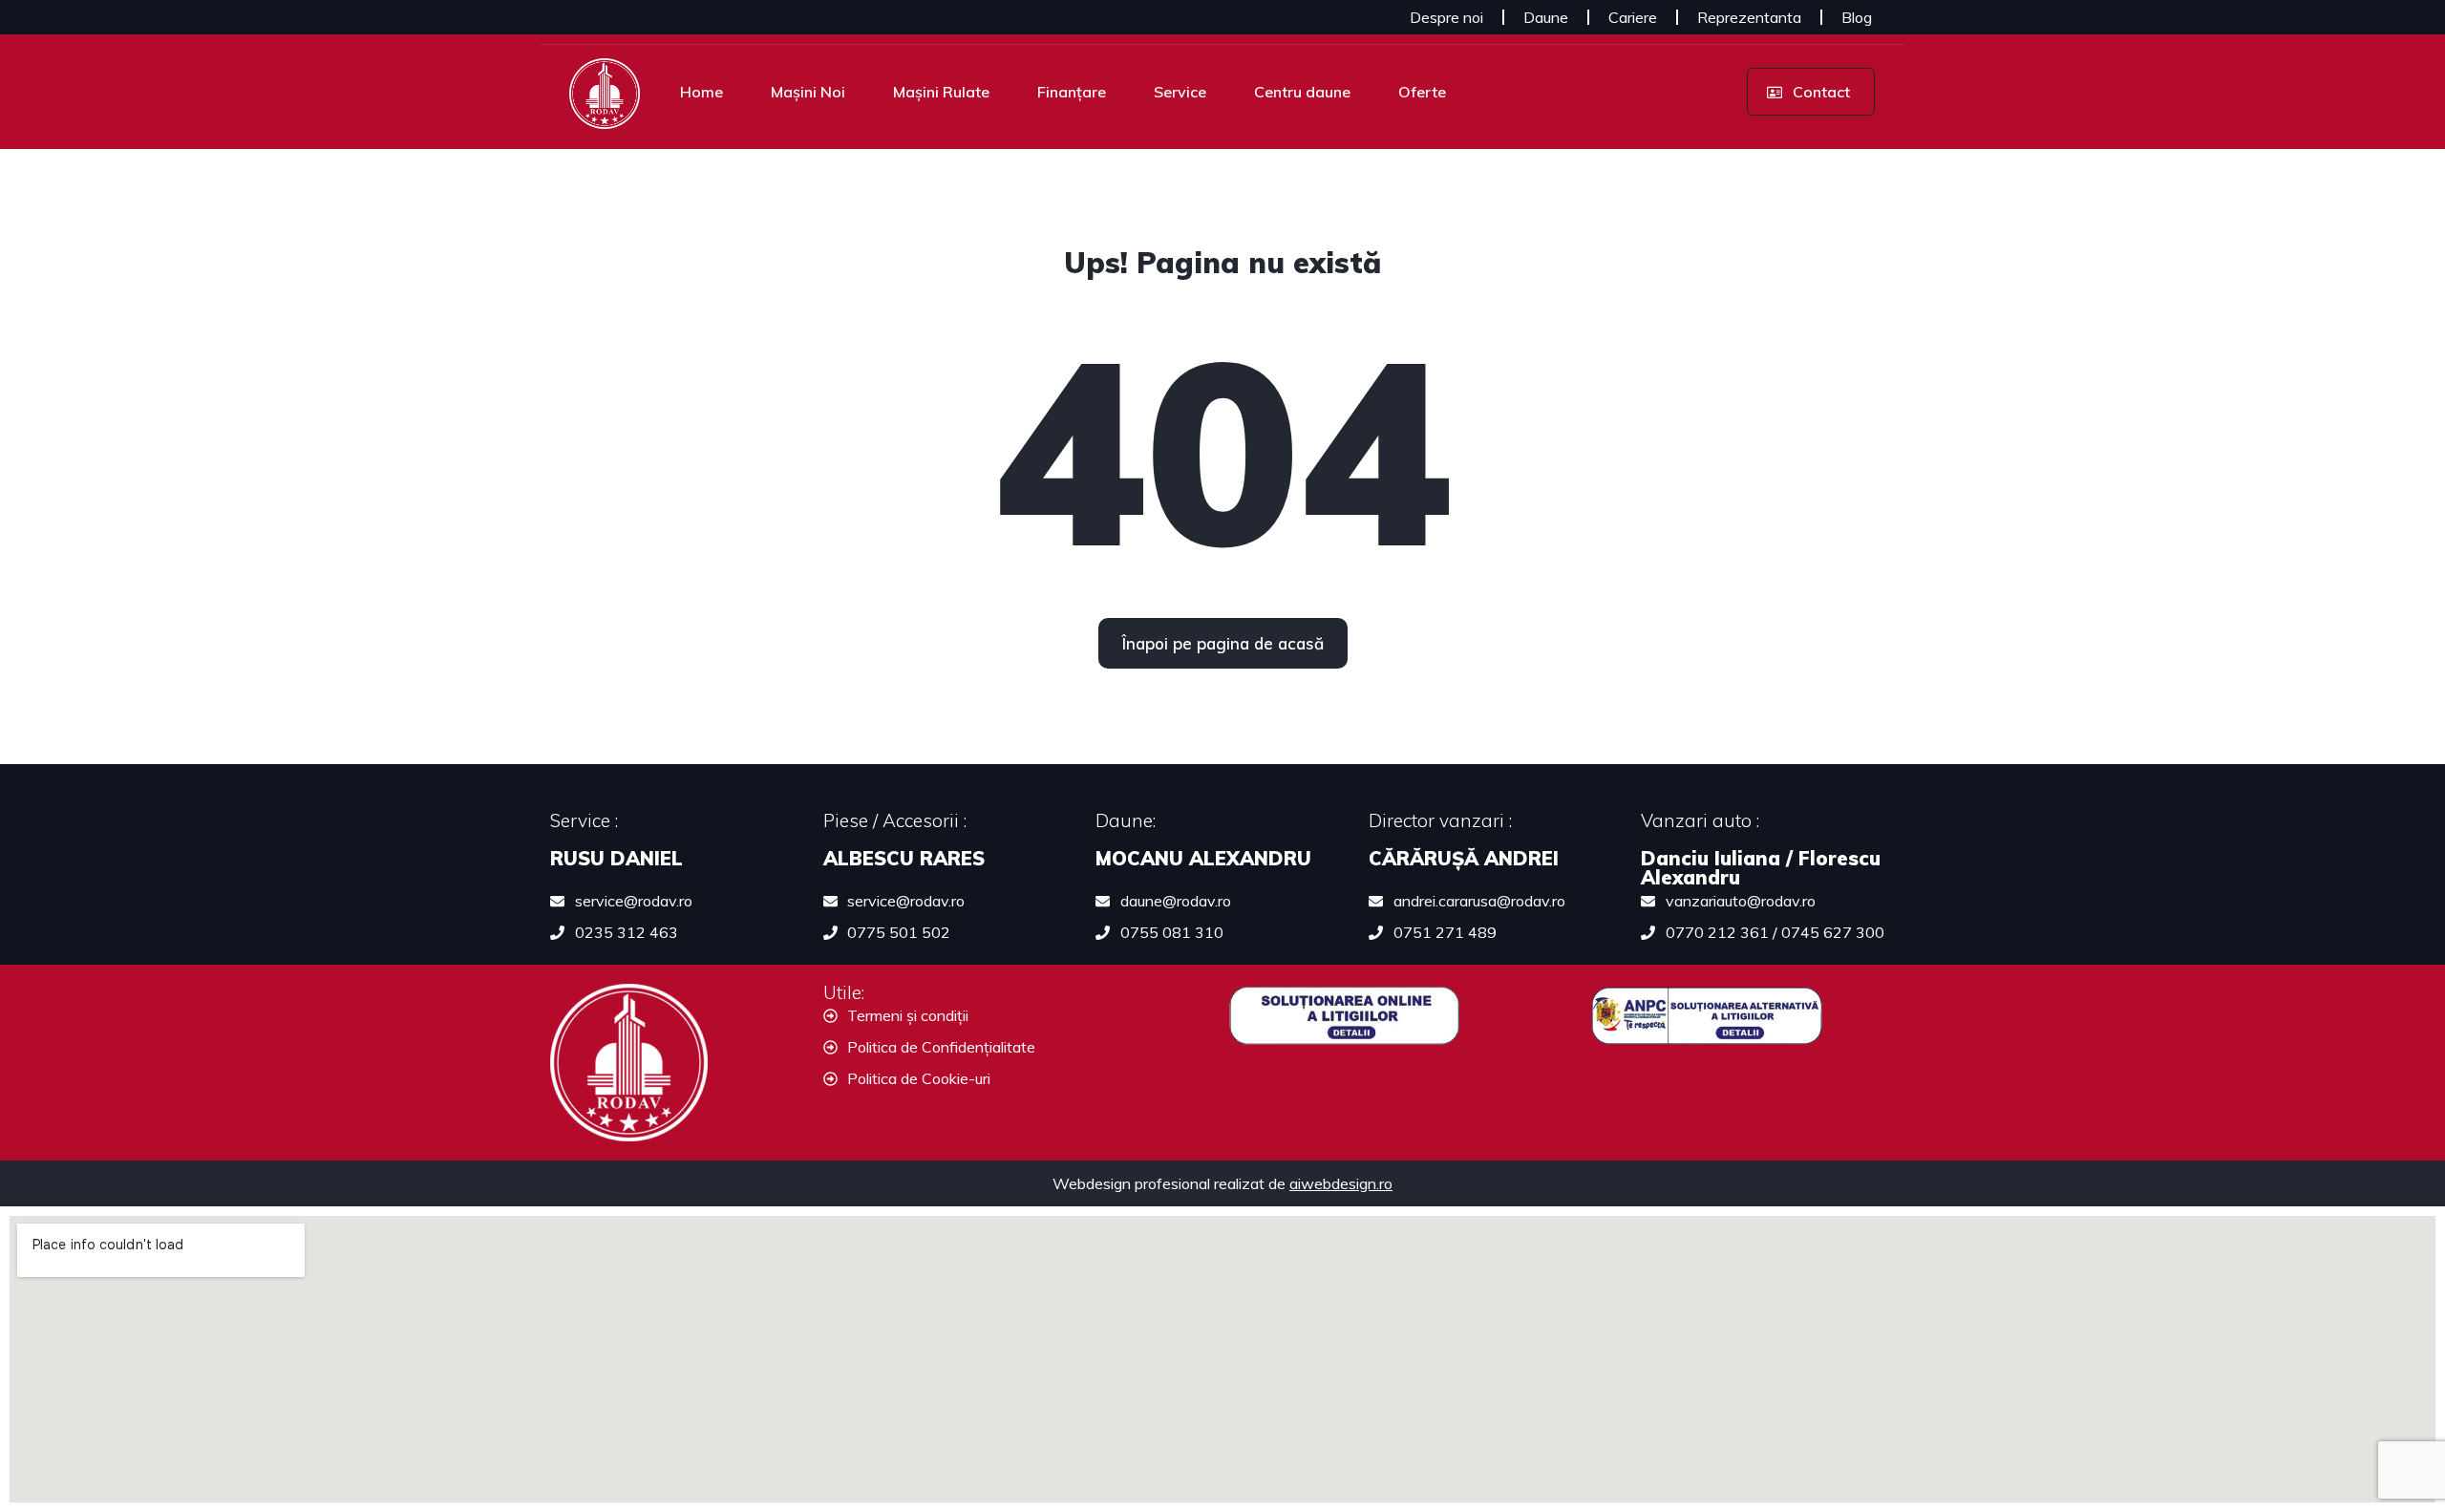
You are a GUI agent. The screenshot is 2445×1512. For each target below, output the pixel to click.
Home (702, 92)
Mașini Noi (808, 92)
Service (1180, 92)
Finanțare (1072, 92)
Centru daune (1302, 92)
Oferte (1422, 92)
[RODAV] (605, 92)
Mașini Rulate (941, 92)
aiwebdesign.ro (1341, 1183)
